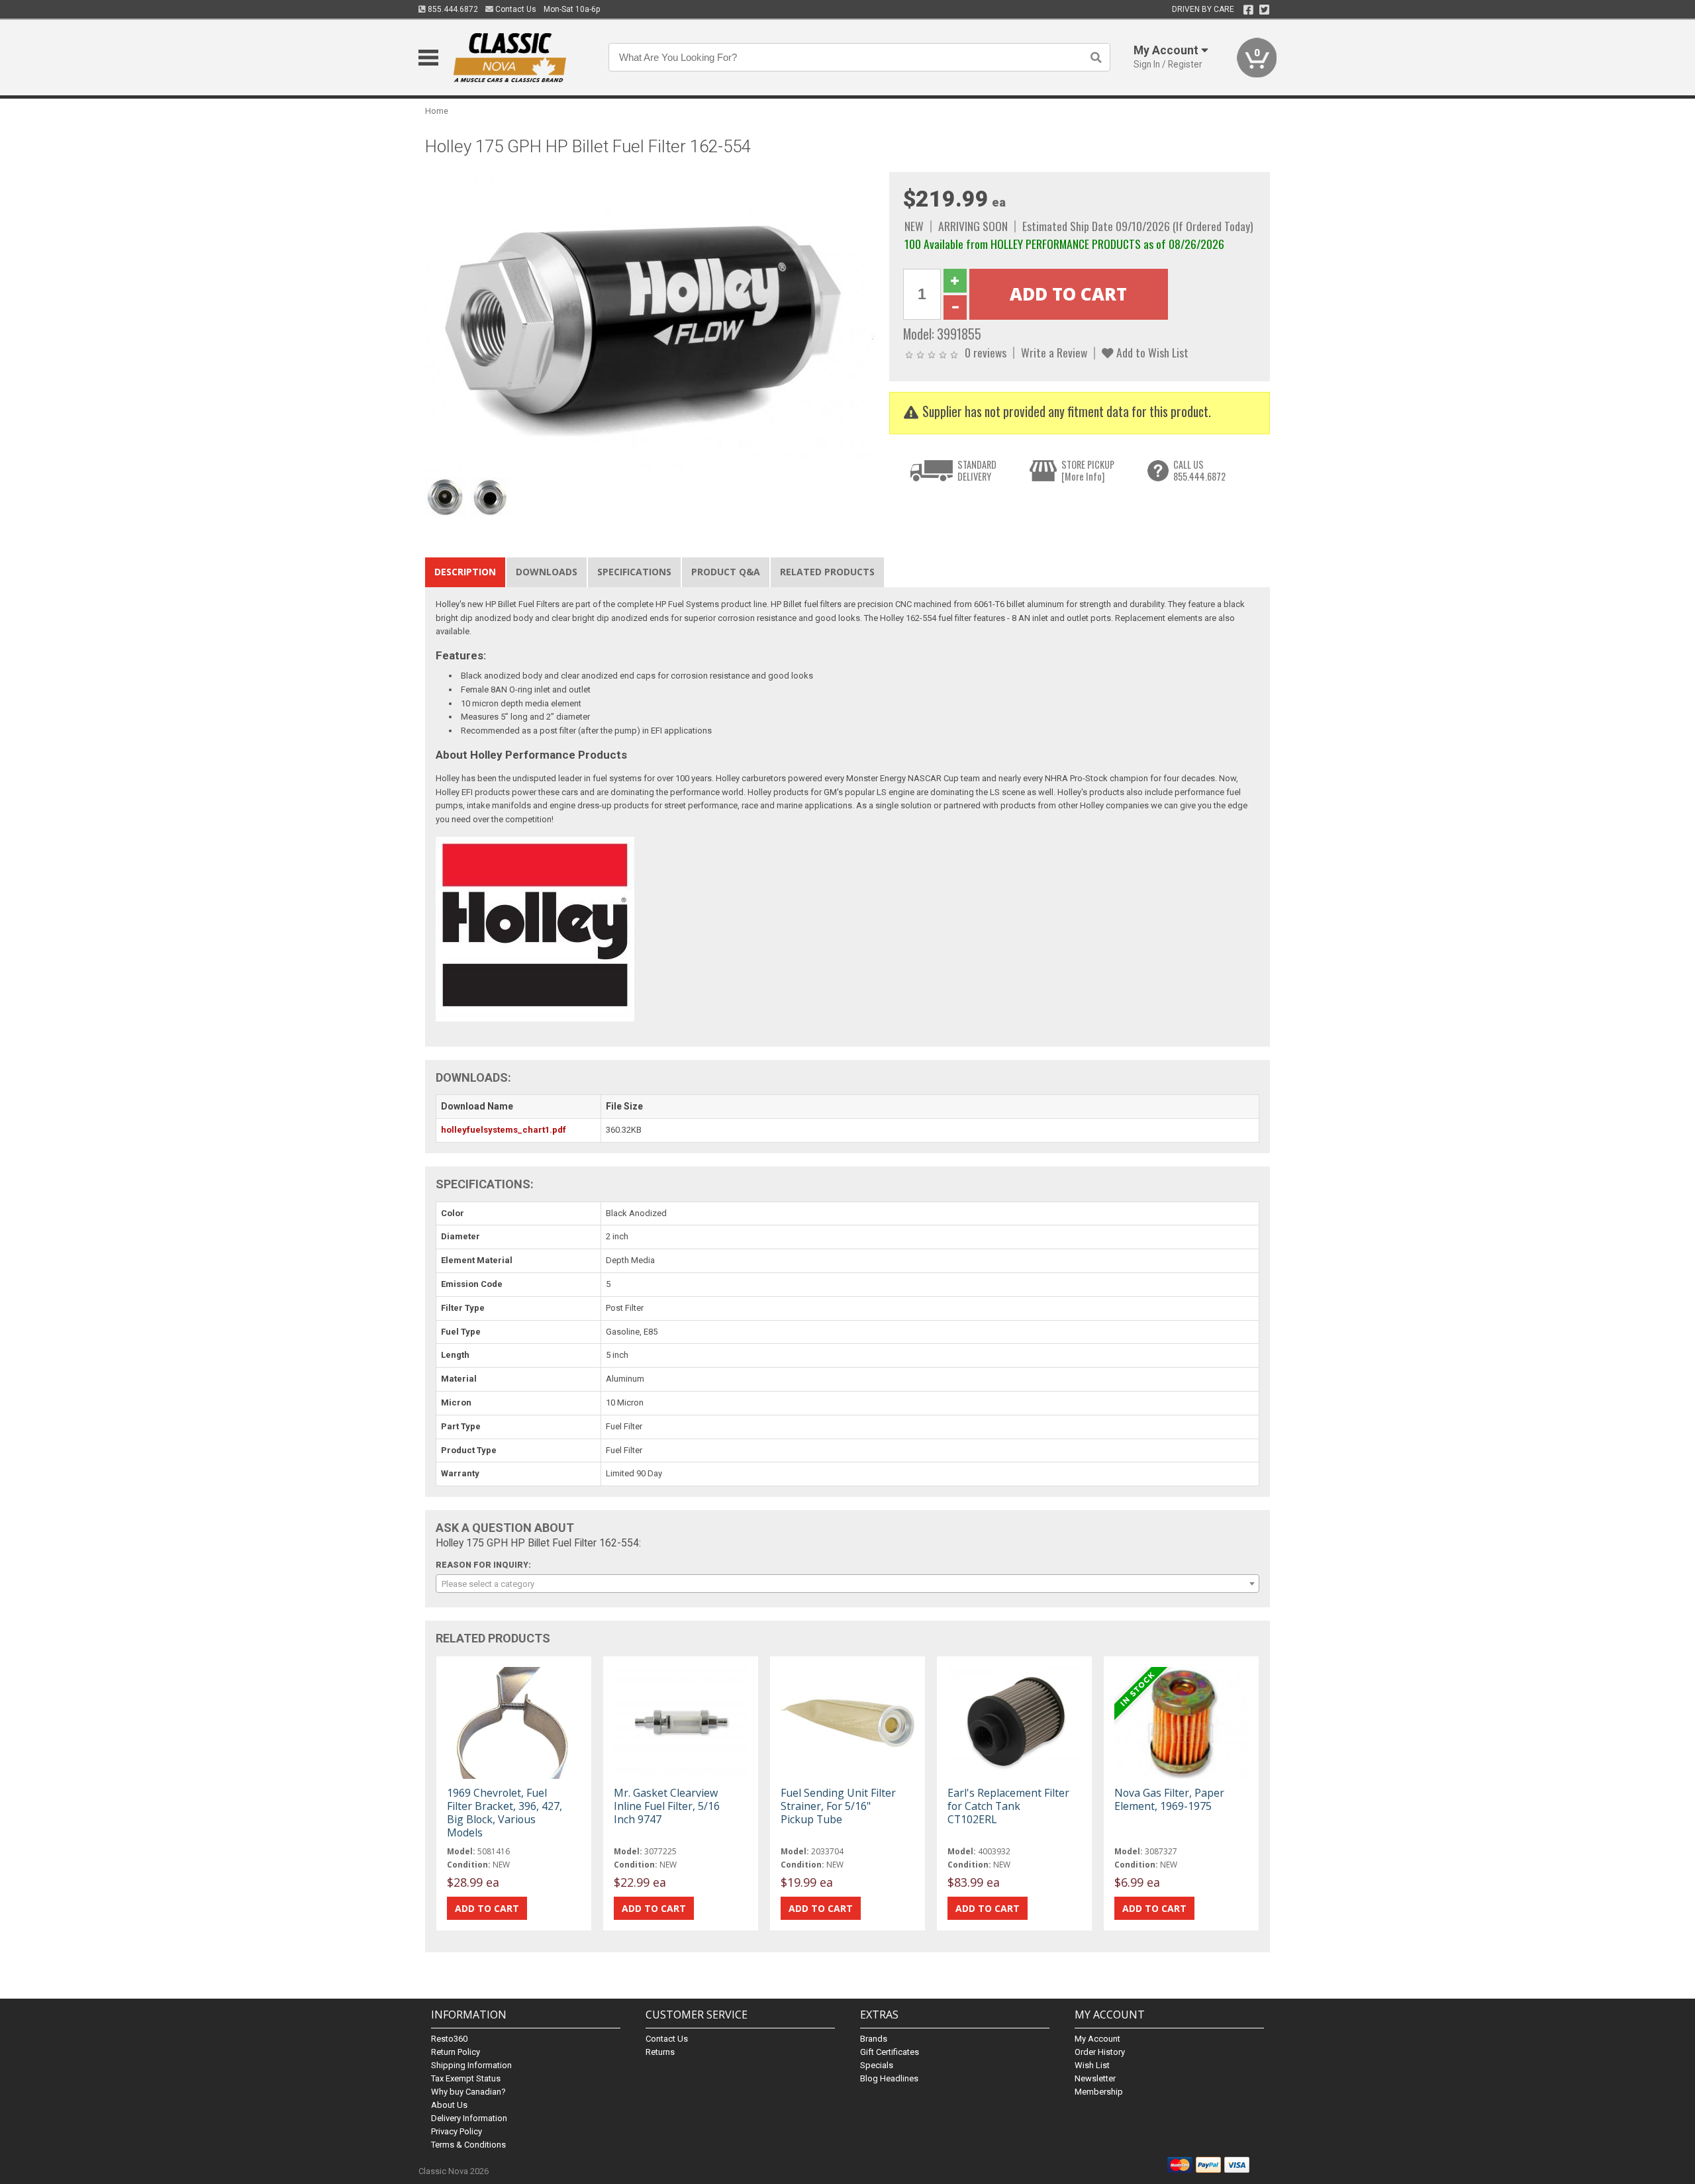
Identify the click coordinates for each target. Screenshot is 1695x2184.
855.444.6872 (452, 9)
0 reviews (986, 352)
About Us (449, 2105)
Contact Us (515, 9)
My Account (1097, 2039)
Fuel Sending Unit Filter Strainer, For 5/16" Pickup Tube (838, 1806)
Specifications (634, 572)
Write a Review (1054, 352)
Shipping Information (471, 2065)
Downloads (547, 572)
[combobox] (847, 1584)
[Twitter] (1264, 10)
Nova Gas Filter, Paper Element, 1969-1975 (1169, 1799)
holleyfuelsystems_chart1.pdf (504, 1130)
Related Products (827, 572)
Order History (1100, 2052)
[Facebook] (1248, 10)
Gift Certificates (890, 2052)
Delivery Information (469, 2118)
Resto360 (449, 2039)
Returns (660, 2052)
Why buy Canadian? (468, 2092)
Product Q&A (726, 572)
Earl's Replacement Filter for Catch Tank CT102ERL (1008, 1806)
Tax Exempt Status (466, 2078)
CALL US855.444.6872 (1199, 470)
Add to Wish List (1151, 352)
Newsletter (1095, 2078)
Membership (1099, 2092)
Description (465, 572)
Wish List (1092, 2065)
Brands (874, 2039)
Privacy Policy (457, 2131)
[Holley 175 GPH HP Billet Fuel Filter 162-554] (650, 321)
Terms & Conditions (468, 2145)
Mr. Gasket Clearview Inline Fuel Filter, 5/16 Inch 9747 (667, 1806)
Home (437, 111)
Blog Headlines (889, 2078)
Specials (877, 2065)
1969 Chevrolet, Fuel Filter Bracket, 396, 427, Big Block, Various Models (505, 1813)
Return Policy (456, 2052)
